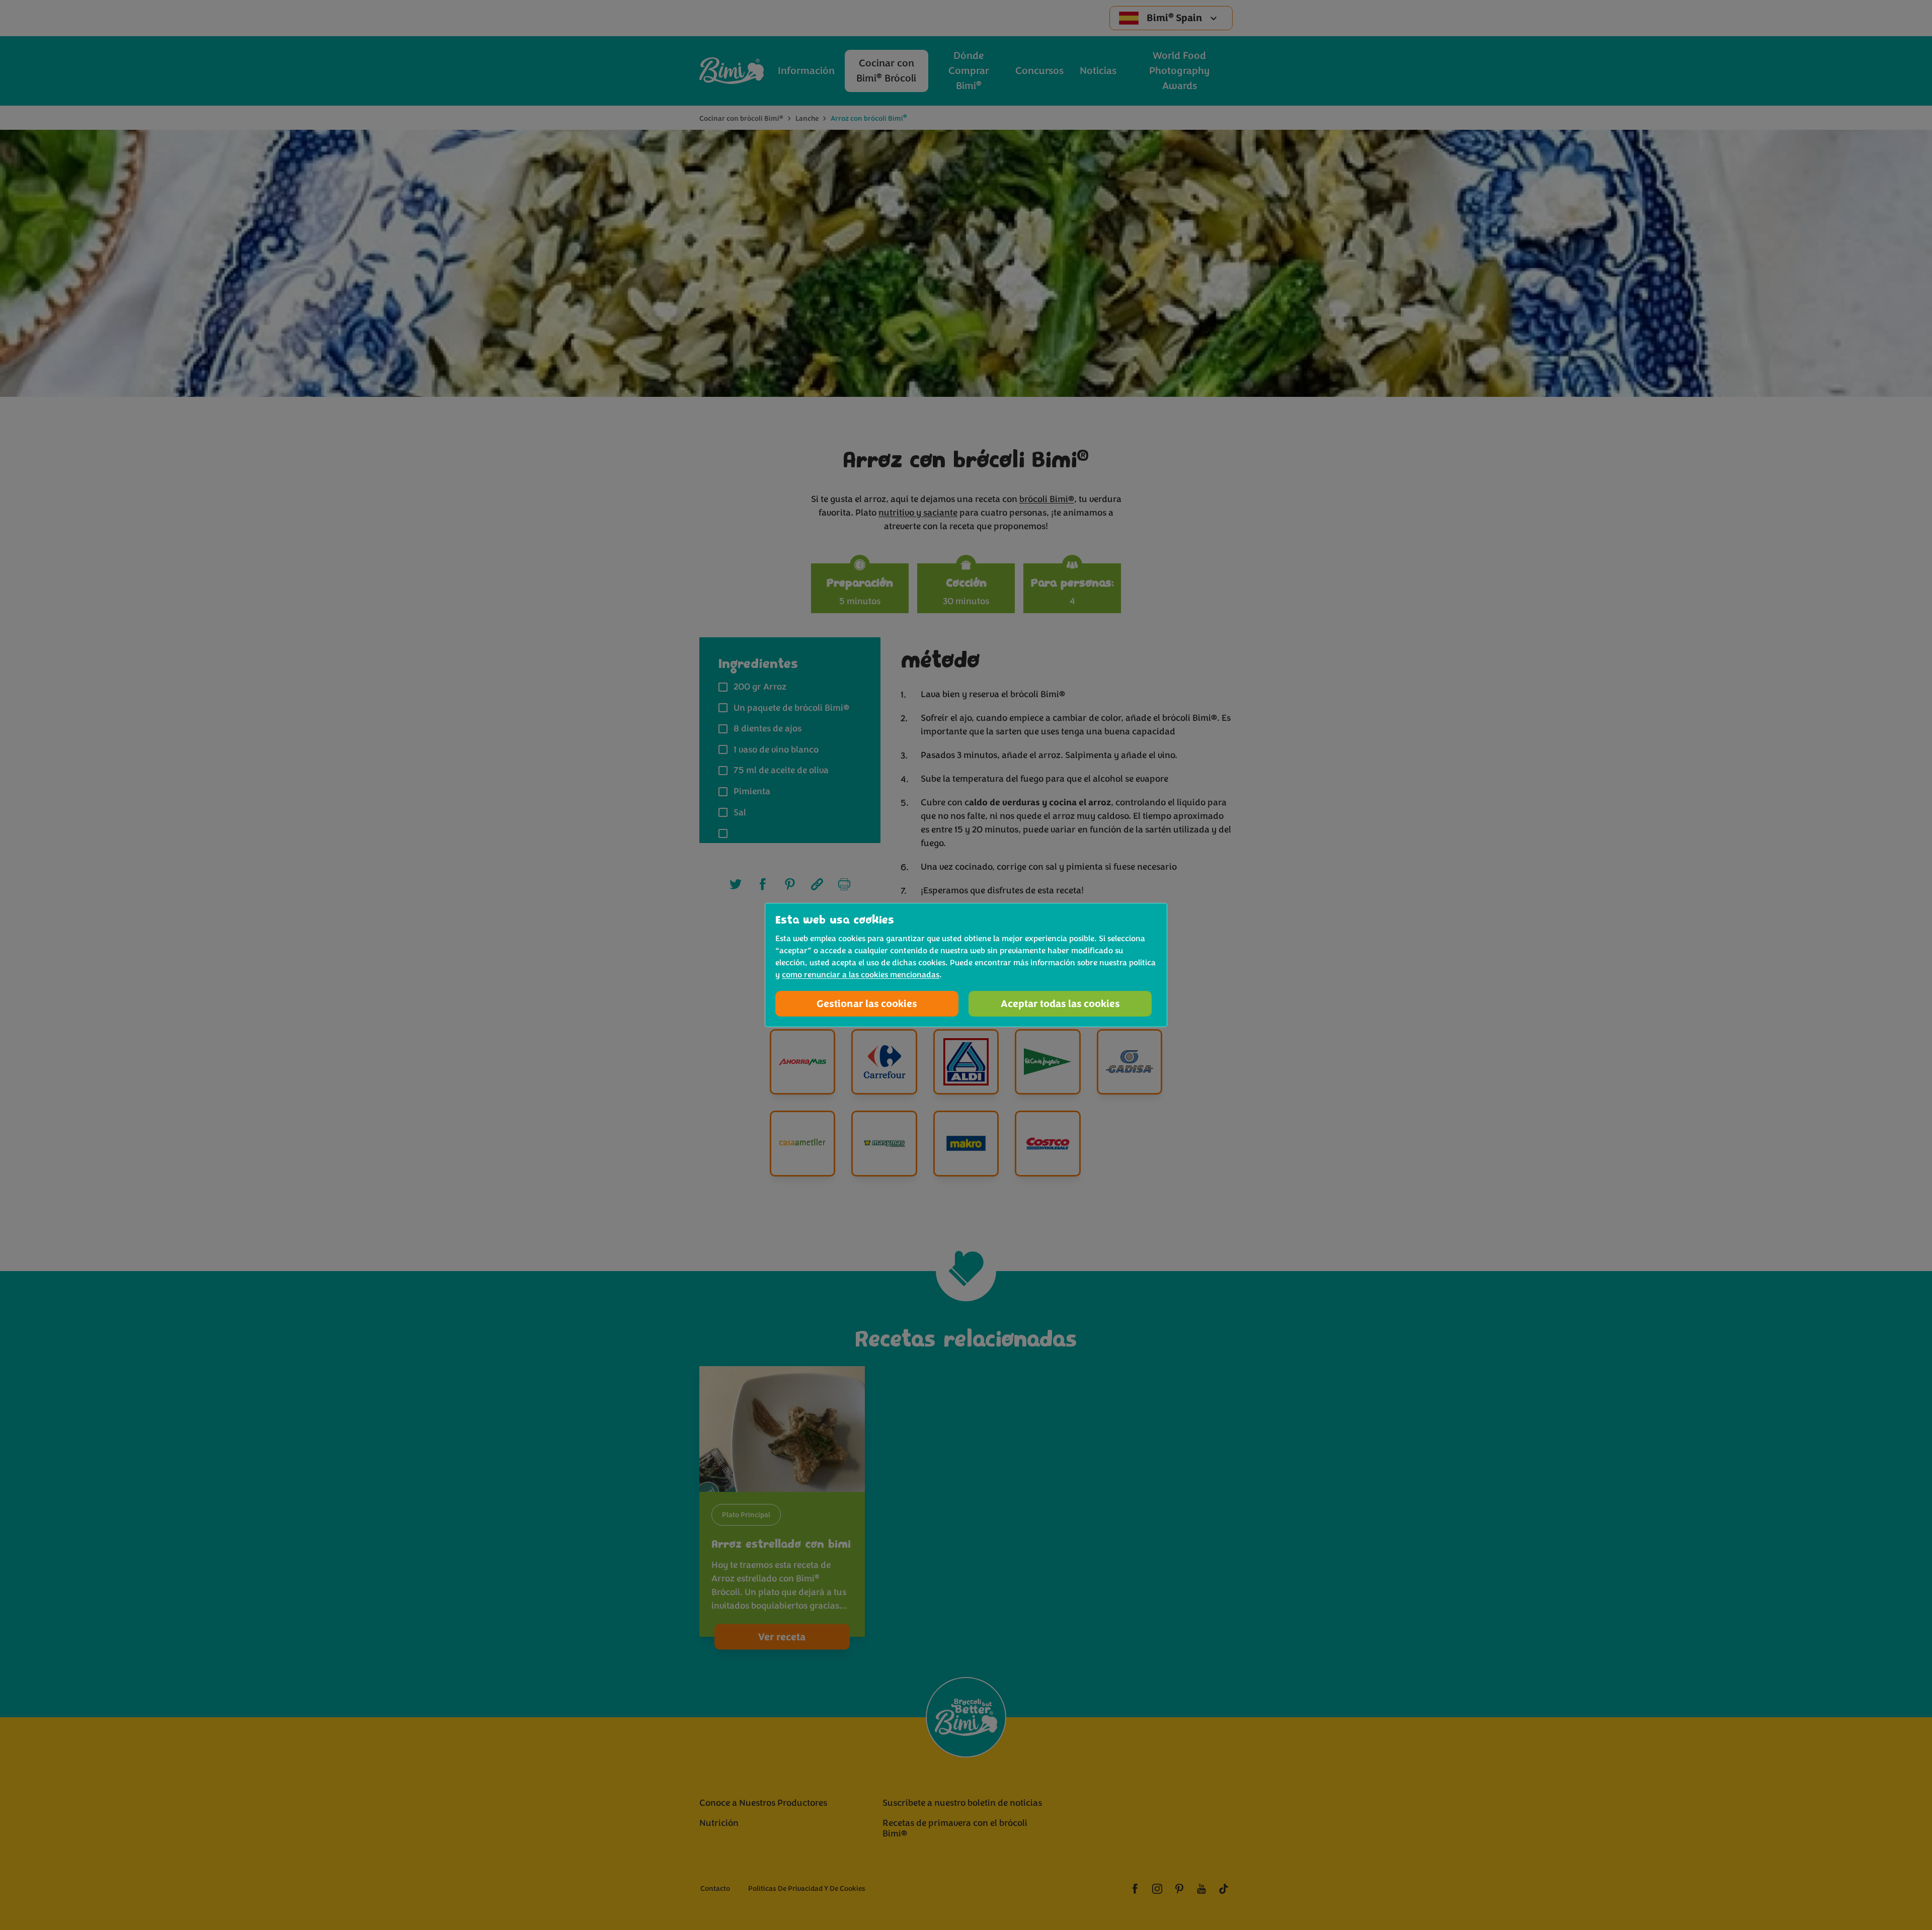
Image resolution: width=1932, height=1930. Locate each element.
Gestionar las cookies (867, 1004)
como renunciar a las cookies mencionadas (861, 975)
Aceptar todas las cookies (1060, 1004)
